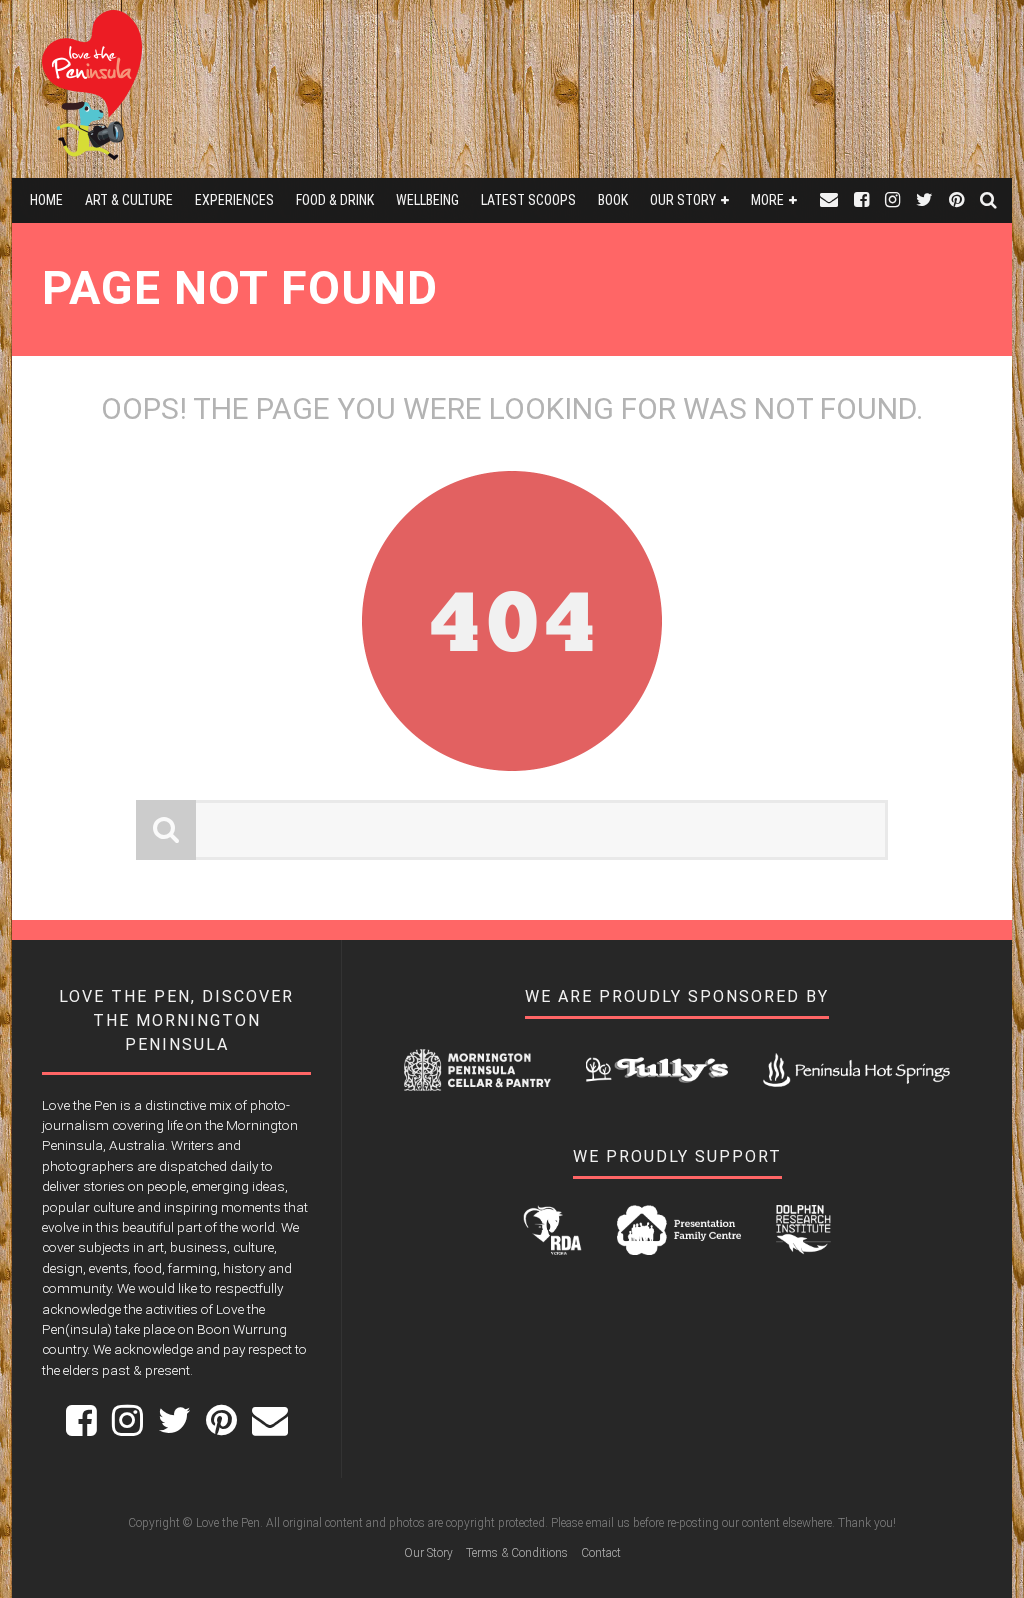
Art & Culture (129, 200)
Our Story (683, 200)
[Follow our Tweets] (924, 200)
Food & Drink (335, 200)
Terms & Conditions (517, 1553)
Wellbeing (427, 200)
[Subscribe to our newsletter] (829, 200)
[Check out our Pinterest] (956, 200)
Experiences (234, 200)
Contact (601, 1553)
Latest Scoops (528, 200)
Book (613, 200)
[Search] (988, 200)
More (767, 200)
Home (46, 200)
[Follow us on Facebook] (861, 200)
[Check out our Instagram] (892, 200)
